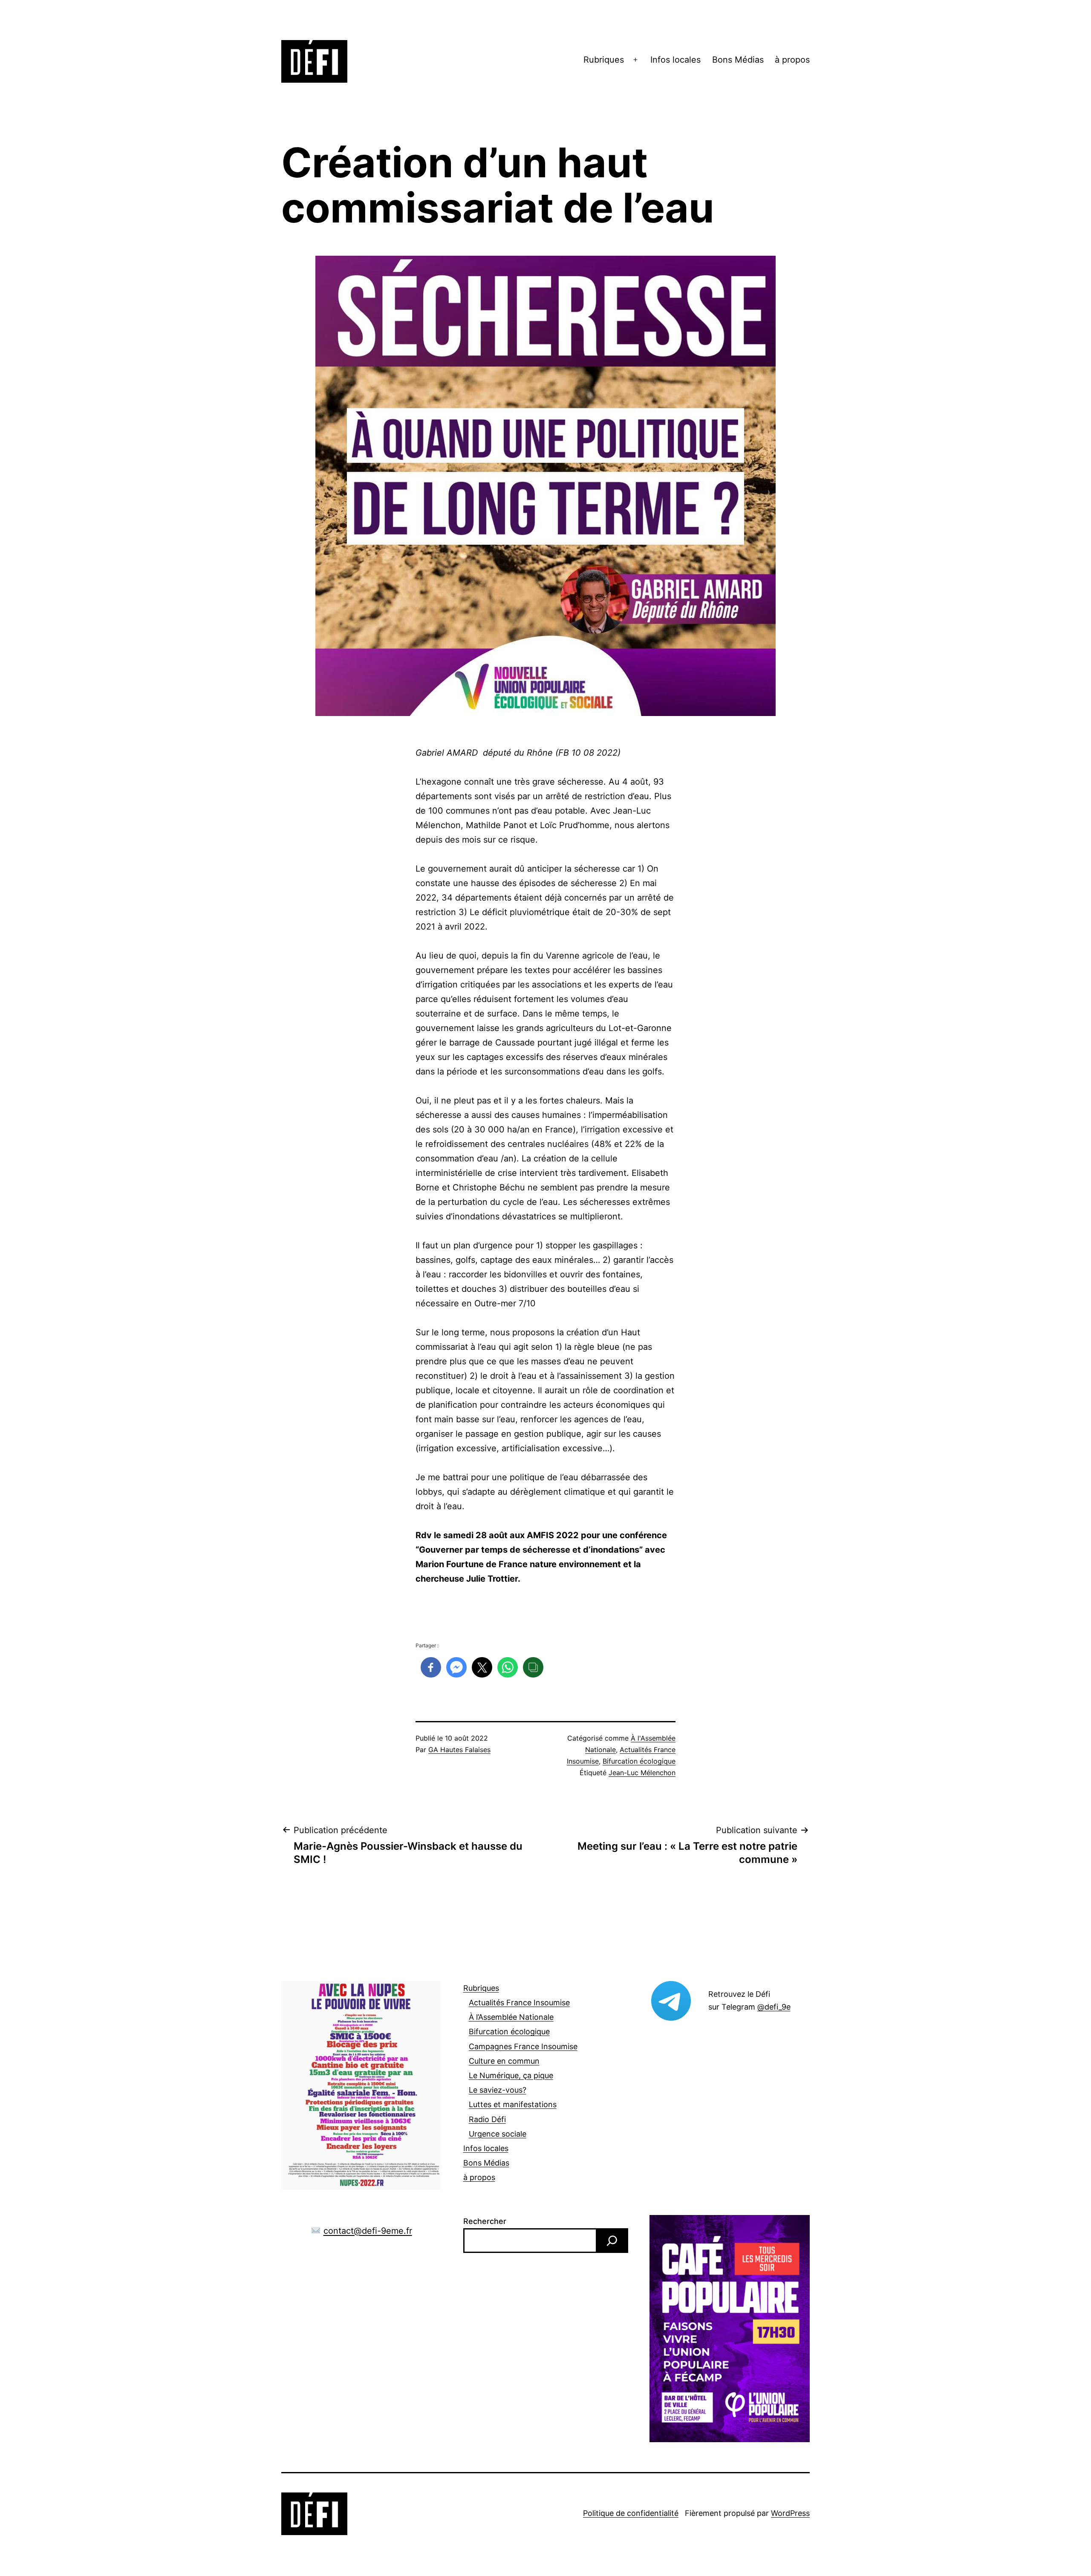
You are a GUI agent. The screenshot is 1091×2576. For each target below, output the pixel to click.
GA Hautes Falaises (459, 1750)
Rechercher (485, 2221)
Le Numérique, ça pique (511, 2075)
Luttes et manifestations (513, 2104)
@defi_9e (774, 2007)
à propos (792, 60)
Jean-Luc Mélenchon (642, 1773)
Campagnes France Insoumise (523, 2046)
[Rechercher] (612, 2241)
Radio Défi (487, 2119)
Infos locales (675, 60)
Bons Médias (738, 60)
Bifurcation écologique (639, 1761)
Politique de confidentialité (631, 2513)
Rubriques (604, 60)
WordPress (790, 2513)
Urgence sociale (498, 2134)
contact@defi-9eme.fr (368, 2231)
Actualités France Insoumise (519, 2003)
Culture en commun (504, 2061)
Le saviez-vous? (498, 2090)
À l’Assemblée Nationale (511, 2017)
